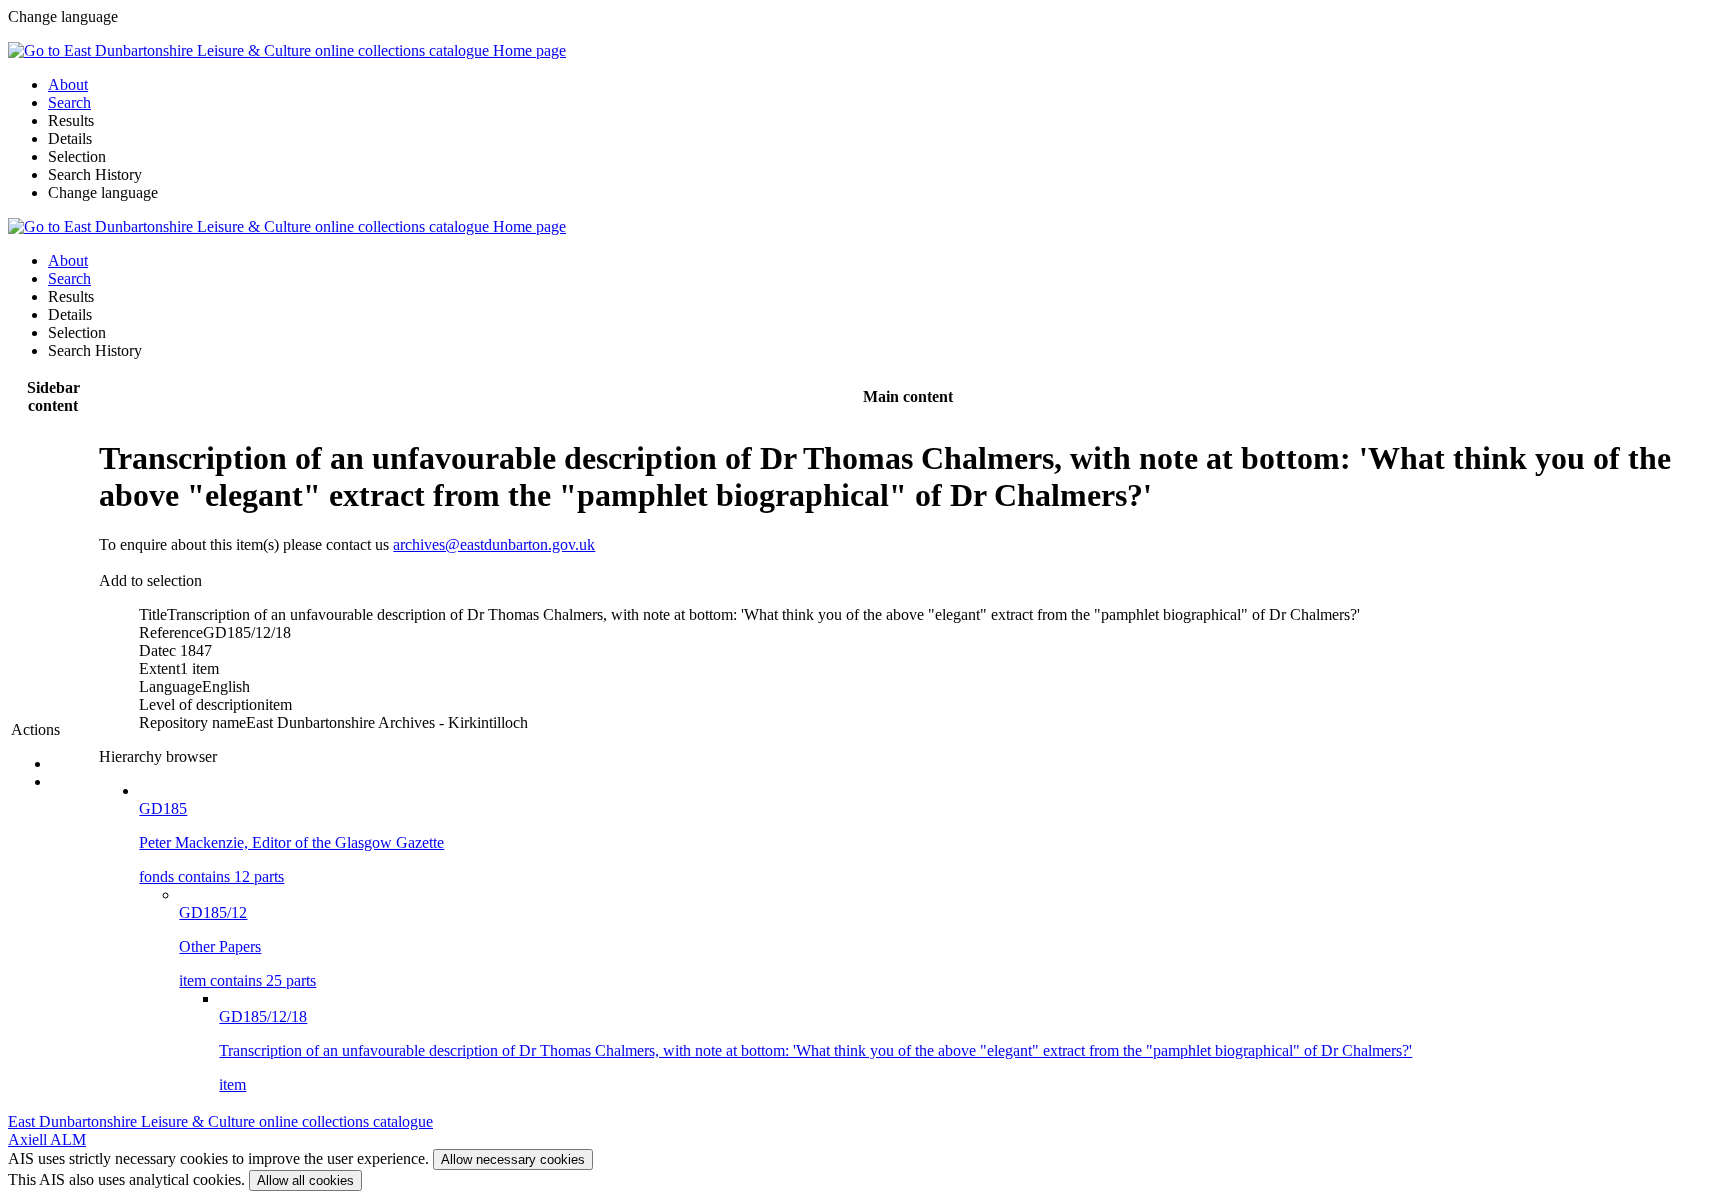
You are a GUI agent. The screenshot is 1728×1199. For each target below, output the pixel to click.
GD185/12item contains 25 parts (247, 946)
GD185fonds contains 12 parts (291, 842)
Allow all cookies (305, 1180)
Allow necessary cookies (513, 1159)
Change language (103, 192)
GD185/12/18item (815, 1050)
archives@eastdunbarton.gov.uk (494, 544)
